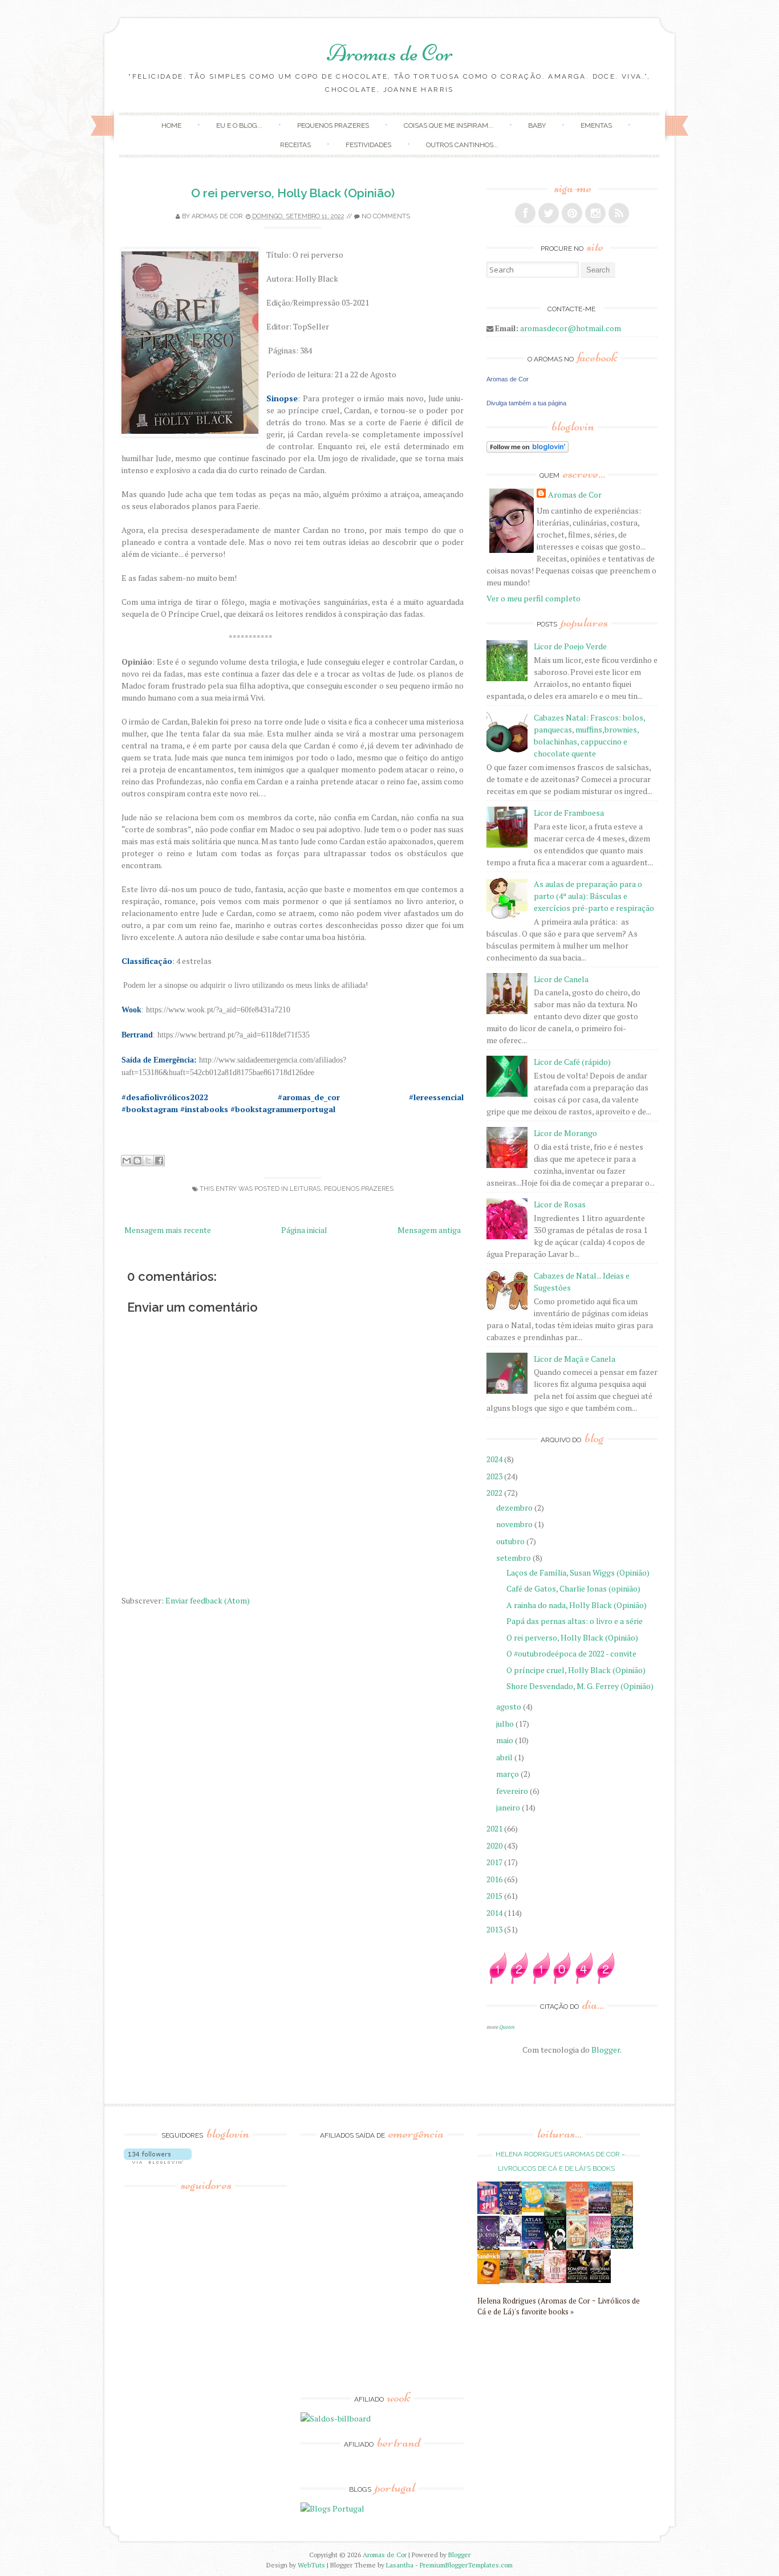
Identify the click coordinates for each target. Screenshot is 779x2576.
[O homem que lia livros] (622, 2214)
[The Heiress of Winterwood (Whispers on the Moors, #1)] (511, 2280)
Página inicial (304, 1230)
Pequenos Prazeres (333, 125)
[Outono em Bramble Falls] (533, 2280)
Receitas (295, 145)
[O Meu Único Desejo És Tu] (577, 2246)
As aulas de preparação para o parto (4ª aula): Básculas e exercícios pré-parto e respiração (594, 896)
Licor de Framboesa (569, 813)
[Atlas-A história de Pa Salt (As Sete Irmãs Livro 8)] (533, 2246)
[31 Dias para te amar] (533, 2209)
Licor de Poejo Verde (570, 646)
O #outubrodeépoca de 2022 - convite (571, 1653)
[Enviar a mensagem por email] (127, 1161)
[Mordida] (488, 2247)
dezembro (515, 1507)
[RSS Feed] (619, 213)
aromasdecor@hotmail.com (571, 328)
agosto (510, 1706)
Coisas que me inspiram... (449, 125)
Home (171, 125)
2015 (495, 1896)
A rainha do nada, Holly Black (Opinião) (577, 1605)
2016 (495, 1879)
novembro (515, 1524)
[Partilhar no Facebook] (159, 1161)
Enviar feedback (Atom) (208, 1600)
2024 (495, 1459)
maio (506, 1740)
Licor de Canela (561, 979)
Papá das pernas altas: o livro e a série (575, 1621)
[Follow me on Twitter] (549, 213)
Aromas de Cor (390, 53)
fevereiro (513, 1791)
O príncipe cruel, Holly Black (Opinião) (576, 1670)
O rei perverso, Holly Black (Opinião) (293, 193)
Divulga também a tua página (526, 403)
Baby (537, 125)
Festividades (368, 145)
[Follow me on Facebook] (525, 213)
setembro (514, 1558)
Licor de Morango (565, 1133)
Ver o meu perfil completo (533, 598)
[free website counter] (551, 1981)
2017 (495, 1862)
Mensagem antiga (429, 1230)
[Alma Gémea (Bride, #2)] (555, 2247)
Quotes (507, 2027)
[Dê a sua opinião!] (137, 1161)
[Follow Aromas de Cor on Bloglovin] (528, 449)
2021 (495, 1828)
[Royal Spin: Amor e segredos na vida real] (488, 2211)
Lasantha (400, 2565)
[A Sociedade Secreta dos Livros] (511, 2211)
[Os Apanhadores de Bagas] (622, 2246)
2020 (495, 1845)
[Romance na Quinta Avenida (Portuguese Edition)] (577, 2280)
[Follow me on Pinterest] (572, 213)
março (508, 1774)
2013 (495, 1929)
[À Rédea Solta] (555, 2280)
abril (505, 1757)
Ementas (596, 125)
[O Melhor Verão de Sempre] (577, 2213)
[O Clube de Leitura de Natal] (600, 2246)
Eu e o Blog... (239, 125)
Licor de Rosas (560, 1204)
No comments (386, 216)
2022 (495, 1493)
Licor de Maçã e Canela (575, 1359)
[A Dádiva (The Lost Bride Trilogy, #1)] (600, 2210)
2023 (495, 1476)
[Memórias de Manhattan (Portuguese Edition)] (600, 2280)
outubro (511, 1541)
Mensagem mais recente (168, 1230)
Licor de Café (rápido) (572, 1062)
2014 (495, 1913)
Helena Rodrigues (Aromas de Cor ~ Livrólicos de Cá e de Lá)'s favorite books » (559, 2306)
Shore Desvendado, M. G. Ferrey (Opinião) (580, 1686)
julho (506, 1724)
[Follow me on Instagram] (595, 213)
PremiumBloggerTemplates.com (466, 2565)
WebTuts (311, 2565)
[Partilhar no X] (148, 1161)
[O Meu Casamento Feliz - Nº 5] (511, 2243)
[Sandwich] (488, 2281)
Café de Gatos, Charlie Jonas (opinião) (573, 1588)
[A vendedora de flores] (555, 2213)
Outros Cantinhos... (462, 145)
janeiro (509, 1807)
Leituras (305, 1189)
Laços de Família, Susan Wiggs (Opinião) (578, 1572)
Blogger (606, 2050)
